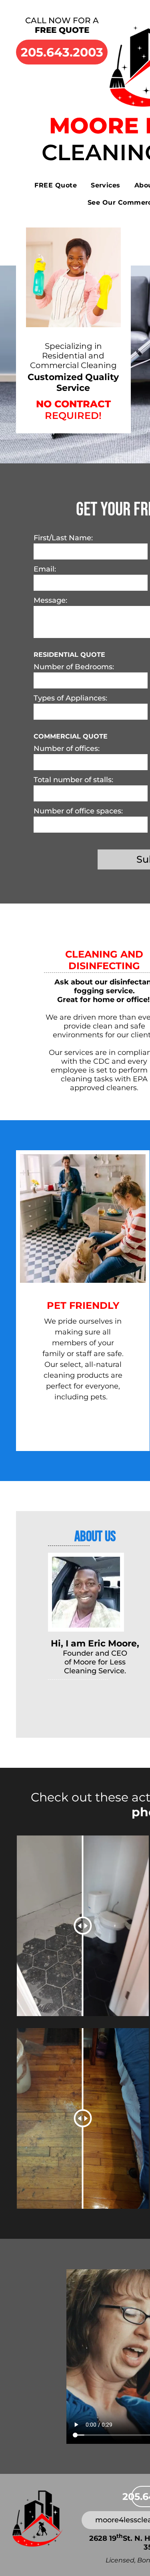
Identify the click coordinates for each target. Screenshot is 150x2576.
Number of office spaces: (78, 811)
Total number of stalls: (73, 780)
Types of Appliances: (70, 698)
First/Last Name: (63, 538)
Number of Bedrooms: (74, 667)
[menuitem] (59, 185)
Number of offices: (67, 749)
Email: (45, 569)
